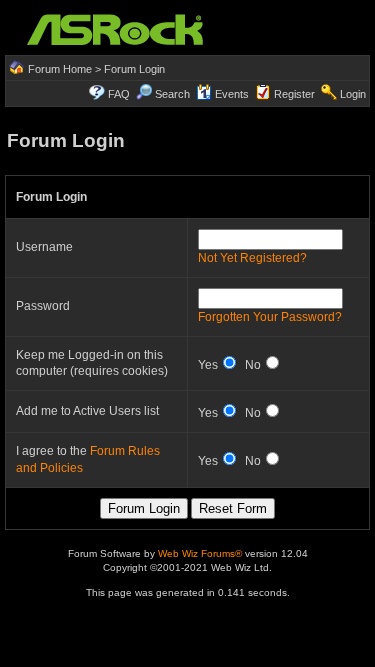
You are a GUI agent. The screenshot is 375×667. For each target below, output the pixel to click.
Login (353, 94)
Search (172, 94)
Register (294, 94)
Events (232, 94)
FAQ (119, 94)
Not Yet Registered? (252, 258)
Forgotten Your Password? (270, 317)
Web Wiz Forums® (200, 553)
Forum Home (60, 69)
